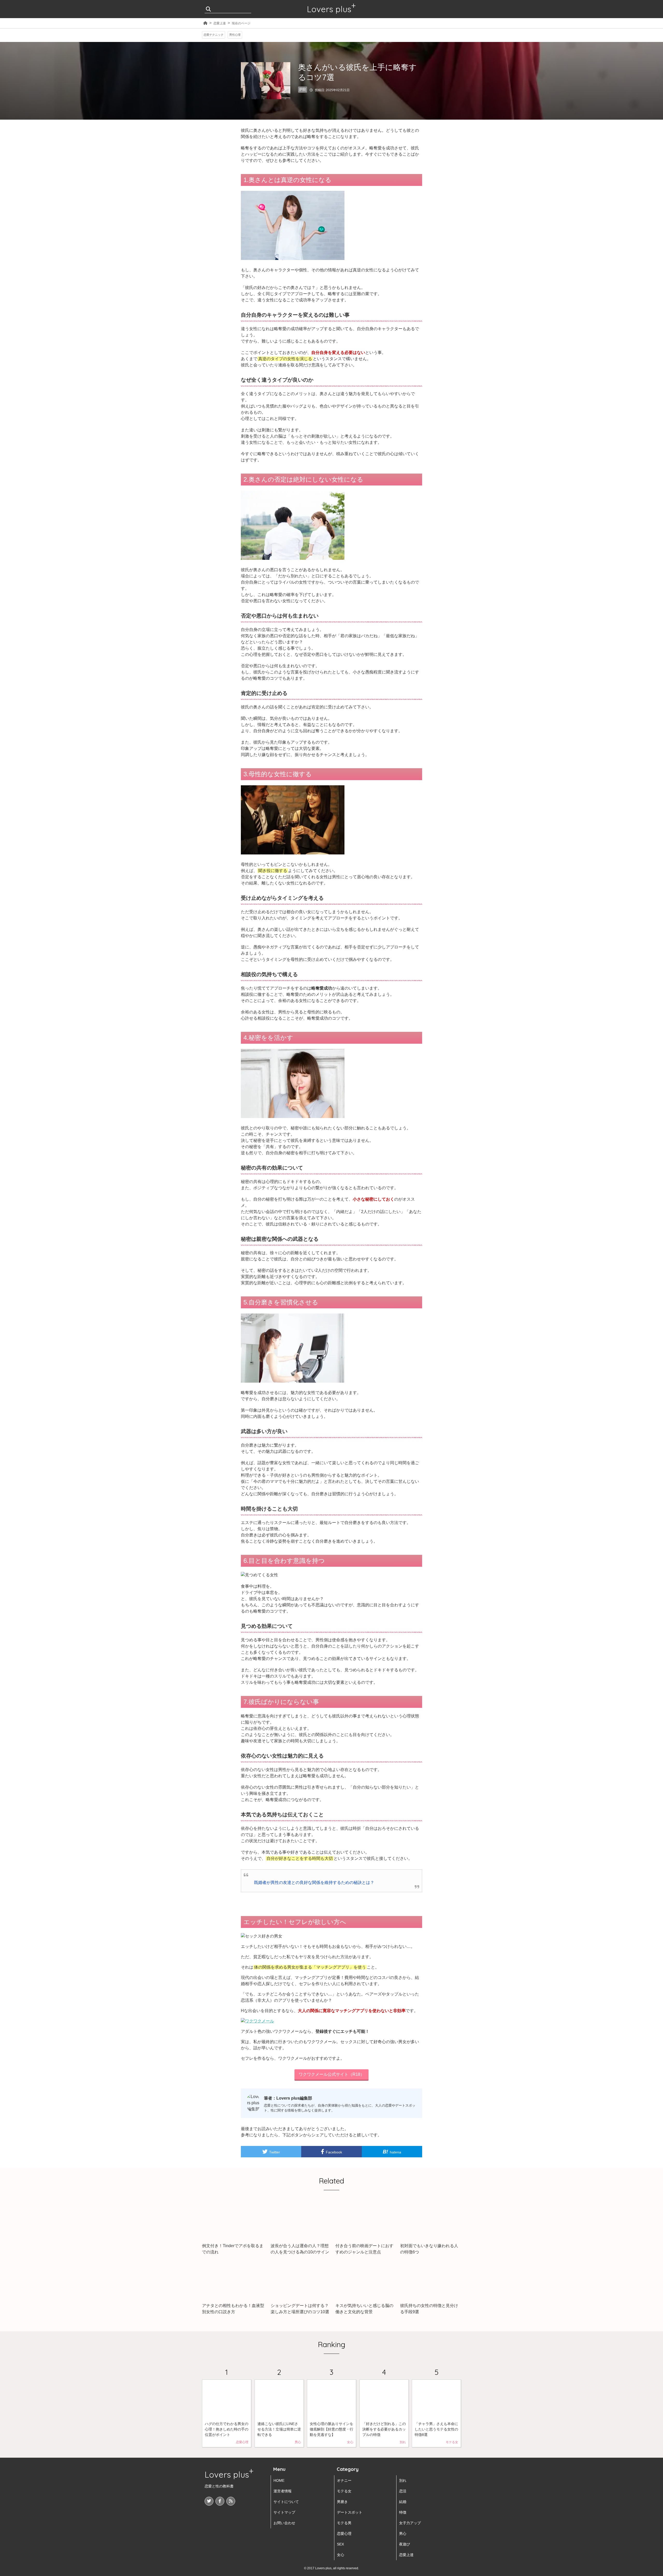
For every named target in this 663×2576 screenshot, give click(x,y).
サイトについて (286, 2502)
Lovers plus (329, 9)
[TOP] (205, 23)
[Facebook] (220, 2501)
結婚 (403, 2502)
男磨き (342, 2502)
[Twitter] (209, 2501)
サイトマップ (284, 2512)
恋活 (403, 2491)
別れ (403, 2480)
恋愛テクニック (214, 35)
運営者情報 (283, 2491)
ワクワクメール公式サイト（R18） (331, 2074)
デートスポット (350, 2512)
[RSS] (231, 2501)
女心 (341, 2555)
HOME (279, 2480)
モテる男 (344, 2523)
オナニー (344, 2480)
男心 (403, 2534)
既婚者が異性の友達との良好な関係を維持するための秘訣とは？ (314, 1882)
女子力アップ (410, 2523)
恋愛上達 (220, 23)
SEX (340, 2544)
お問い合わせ (284, 2523)
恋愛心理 (344, 2534)
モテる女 (344, 2491)
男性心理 (235, 35)
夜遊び (405, 2544)
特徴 (403, 2512)
